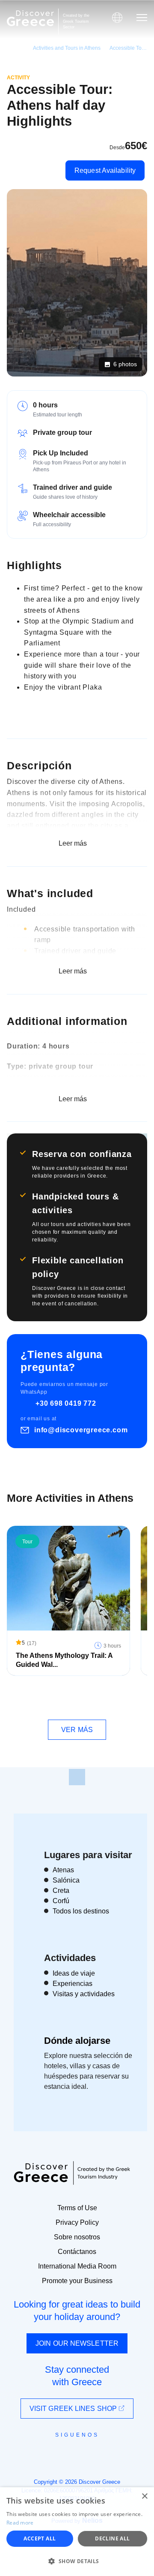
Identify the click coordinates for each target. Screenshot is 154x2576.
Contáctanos (77, 2252)
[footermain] (77, 1777)
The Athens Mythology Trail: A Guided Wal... (64, 1660)
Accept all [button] (40, 2538)
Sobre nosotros (77, 2237)
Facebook (39, 2454)
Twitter (70, 2450)
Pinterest (102, 2454)
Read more (20, 2523)
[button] (77, 2561)
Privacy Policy (77, 2222)
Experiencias (73, 1984)
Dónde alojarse (77, 2041)
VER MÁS (77, 1730)
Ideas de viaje (74, 1973)
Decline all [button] (112, 2538)
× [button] (144, 2496)
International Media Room (77, 2266)
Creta (61, 1891)
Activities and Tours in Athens (67, 48)
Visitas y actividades (84, 1994)
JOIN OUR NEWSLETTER (77, 2343)
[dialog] (77, 2532)
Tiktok (116, 2451)
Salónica (66, 1880)
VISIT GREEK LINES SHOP (74, 2409)
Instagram (54, 2454)
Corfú (61, 1901)
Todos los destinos (81, 1911)
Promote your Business (77, 2281)
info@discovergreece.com (81, 1430)
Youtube (87, 2454)
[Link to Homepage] (30, 18)
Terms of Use (77, 2208)
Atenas (63, 1870)
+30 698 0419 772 (66, 1403)
